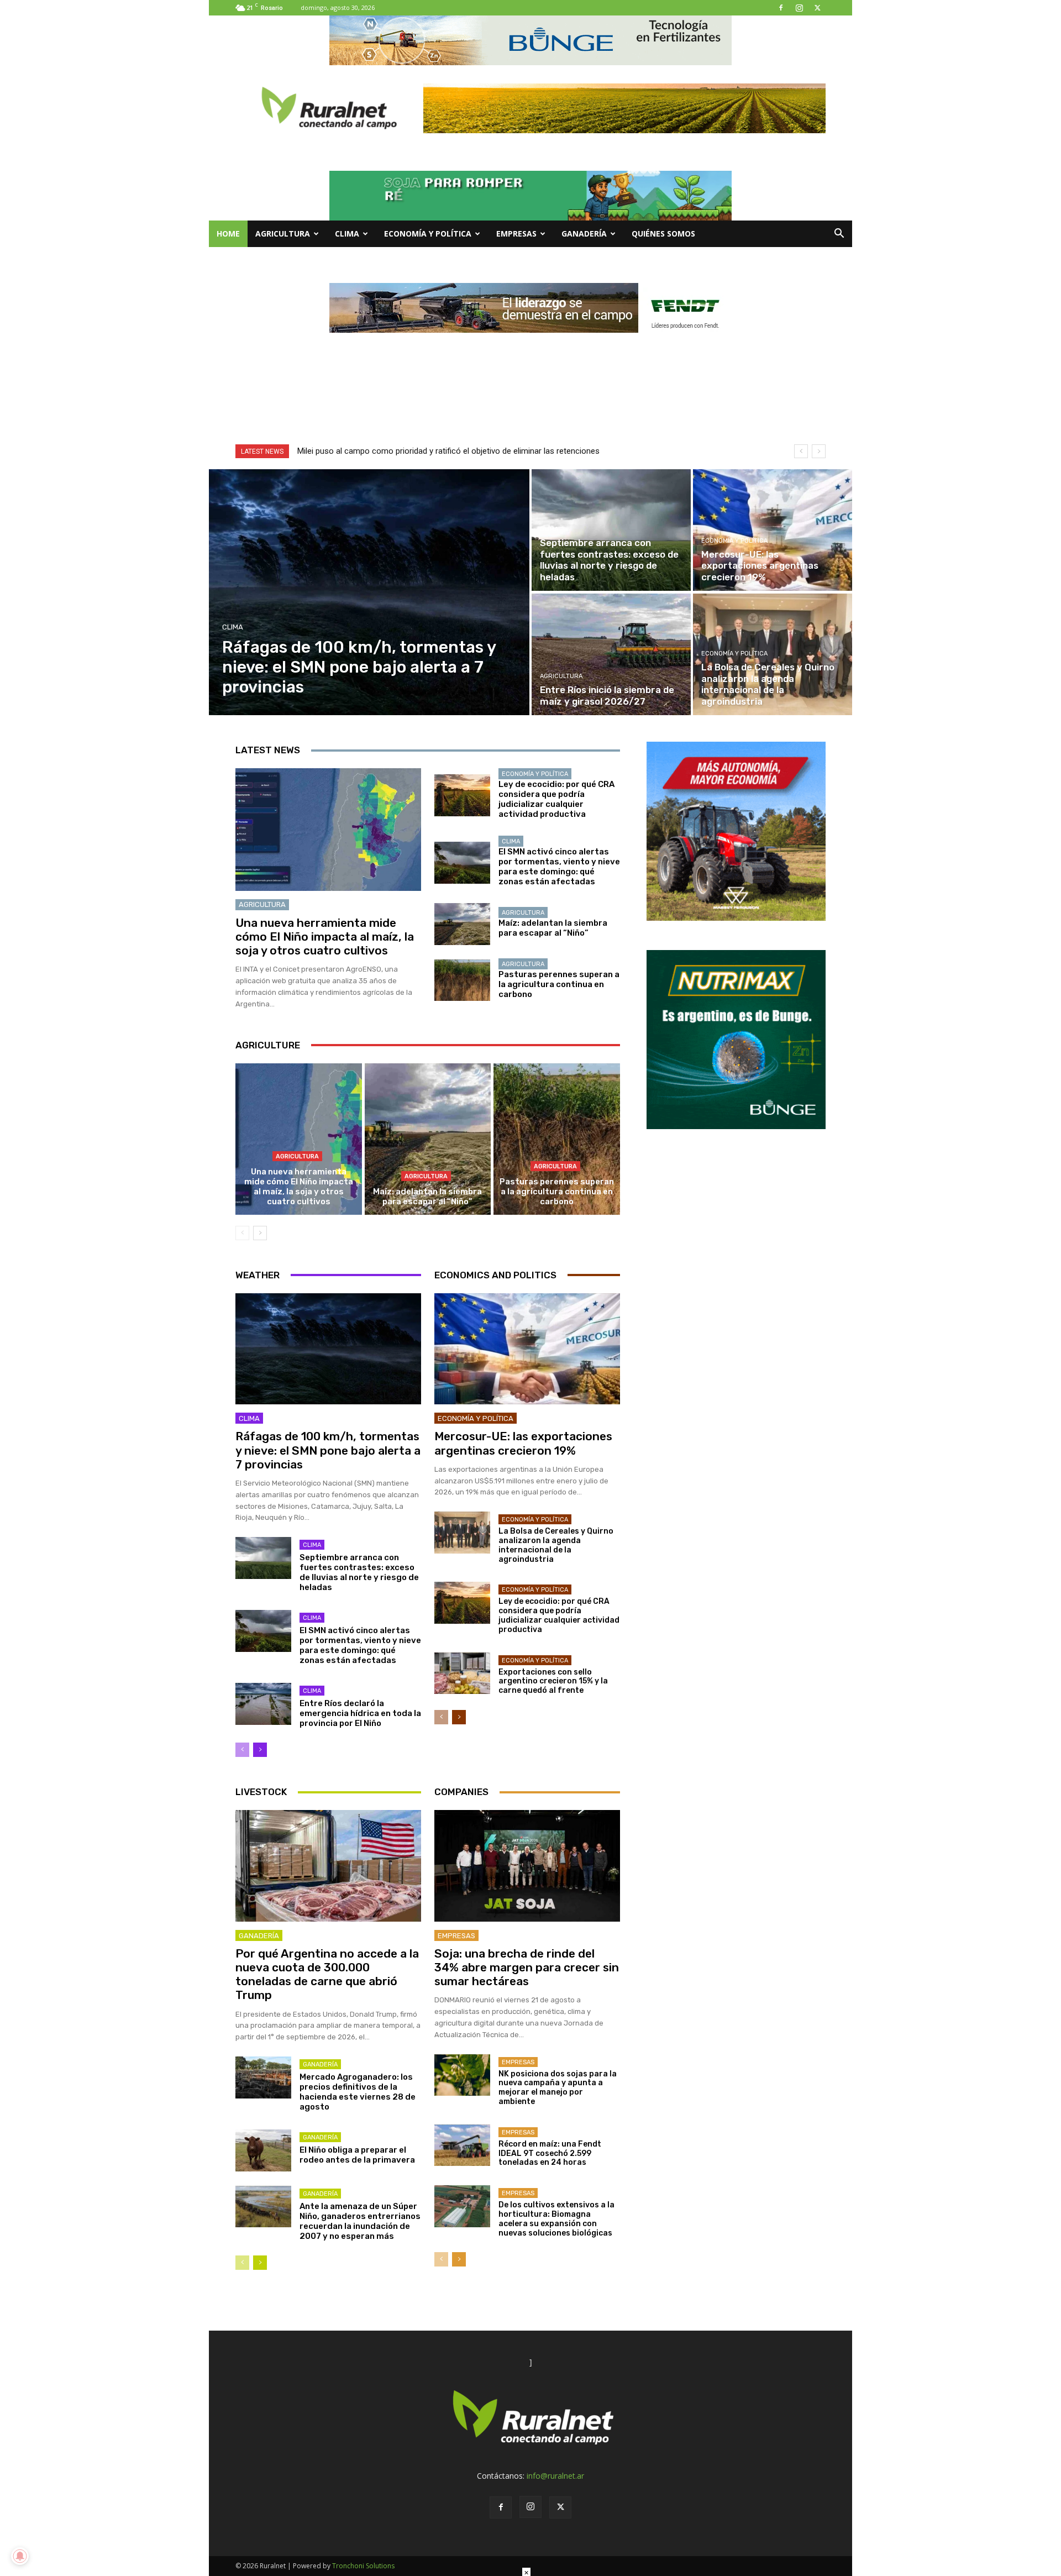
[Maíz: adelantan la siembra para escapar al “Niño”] (462, 924)
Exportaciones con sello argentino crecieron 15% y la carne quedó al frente (553, 1682)
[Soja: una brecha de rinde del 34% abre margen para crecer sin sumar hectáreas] (527, 1866)
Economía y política (428, 234)
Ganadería (584, 234)
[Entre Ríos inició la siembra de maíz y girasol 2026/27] (611, 654)
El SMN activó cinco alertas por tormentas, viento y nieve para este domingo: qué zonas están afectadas (559, 867)
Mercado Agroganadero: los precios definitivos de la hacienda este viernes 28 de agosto (358, 2092)
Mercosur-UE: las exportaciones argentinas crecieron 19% (523, 1443)
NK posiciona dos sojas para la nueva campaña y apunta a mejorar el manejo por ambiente (558, 2088)
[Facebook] (781, 8)
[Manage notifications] (20, 2556)
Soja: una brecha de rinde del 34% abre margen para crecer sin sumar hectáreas (527, 1967)
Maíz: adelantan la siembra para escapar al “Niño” (553, 928)
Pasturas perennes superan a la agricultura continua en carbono (559, 984)
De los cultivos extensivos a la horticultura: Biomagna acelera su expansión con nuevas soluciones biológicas (556, 2219)
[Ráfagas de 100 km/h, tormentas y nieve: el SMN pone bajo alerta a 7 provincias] (369, 592)
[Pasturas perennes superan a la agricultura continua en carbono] (462, 980)
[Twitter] (817, 8)
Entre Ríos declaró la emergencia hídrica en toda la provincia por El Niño (360, 1713)
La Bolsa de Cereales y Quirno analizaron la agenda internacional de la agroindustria (556, 1545)
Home (228, 234)
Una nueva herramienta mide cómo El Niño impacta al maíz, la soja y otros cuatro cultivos (325, 937)
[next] (819, 451)
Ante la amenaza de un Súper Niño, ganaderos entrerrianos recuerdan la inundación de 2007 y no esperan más (360, 2221)
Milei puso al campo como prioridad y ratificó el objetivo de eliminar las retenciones (448, 451)
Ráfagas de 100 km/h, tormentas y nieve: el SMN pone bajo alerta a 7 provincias (328, 1450)
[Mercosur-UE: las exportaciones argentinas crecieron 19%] (773, 530)
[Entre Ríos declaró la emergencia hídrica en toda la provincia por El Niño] (263, 1704)
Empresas (516, 234)
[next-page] (260, 1233)
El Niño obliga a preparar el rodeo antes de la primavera (357, 2155)
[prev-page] (242, 1233)
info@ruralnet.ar (555, 2476)
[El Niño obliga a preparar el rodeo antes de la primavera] (263, 2150)
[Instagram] (799, 8)
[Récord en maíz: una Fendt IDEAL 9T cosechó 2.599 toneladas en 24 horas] (462, 2145)
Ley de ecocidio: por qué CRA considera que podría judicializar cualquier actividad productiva (556, 799)
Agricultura (283, 234)
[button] (839, 235)
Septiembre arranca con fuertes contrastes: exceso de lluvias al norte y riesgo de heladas (359, 1572)
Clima (347, 234)
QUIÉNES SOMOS (663, 234)
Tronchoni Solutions (363, 2566)
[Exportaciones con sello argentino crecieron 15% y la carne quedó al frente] (462, 1673)
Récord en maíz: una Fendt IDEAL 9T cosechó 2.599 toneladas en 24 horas (550, 2153)
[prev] (801, 451)
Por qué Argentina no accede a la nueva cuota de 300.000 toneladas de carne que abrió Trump (327, 1974)
